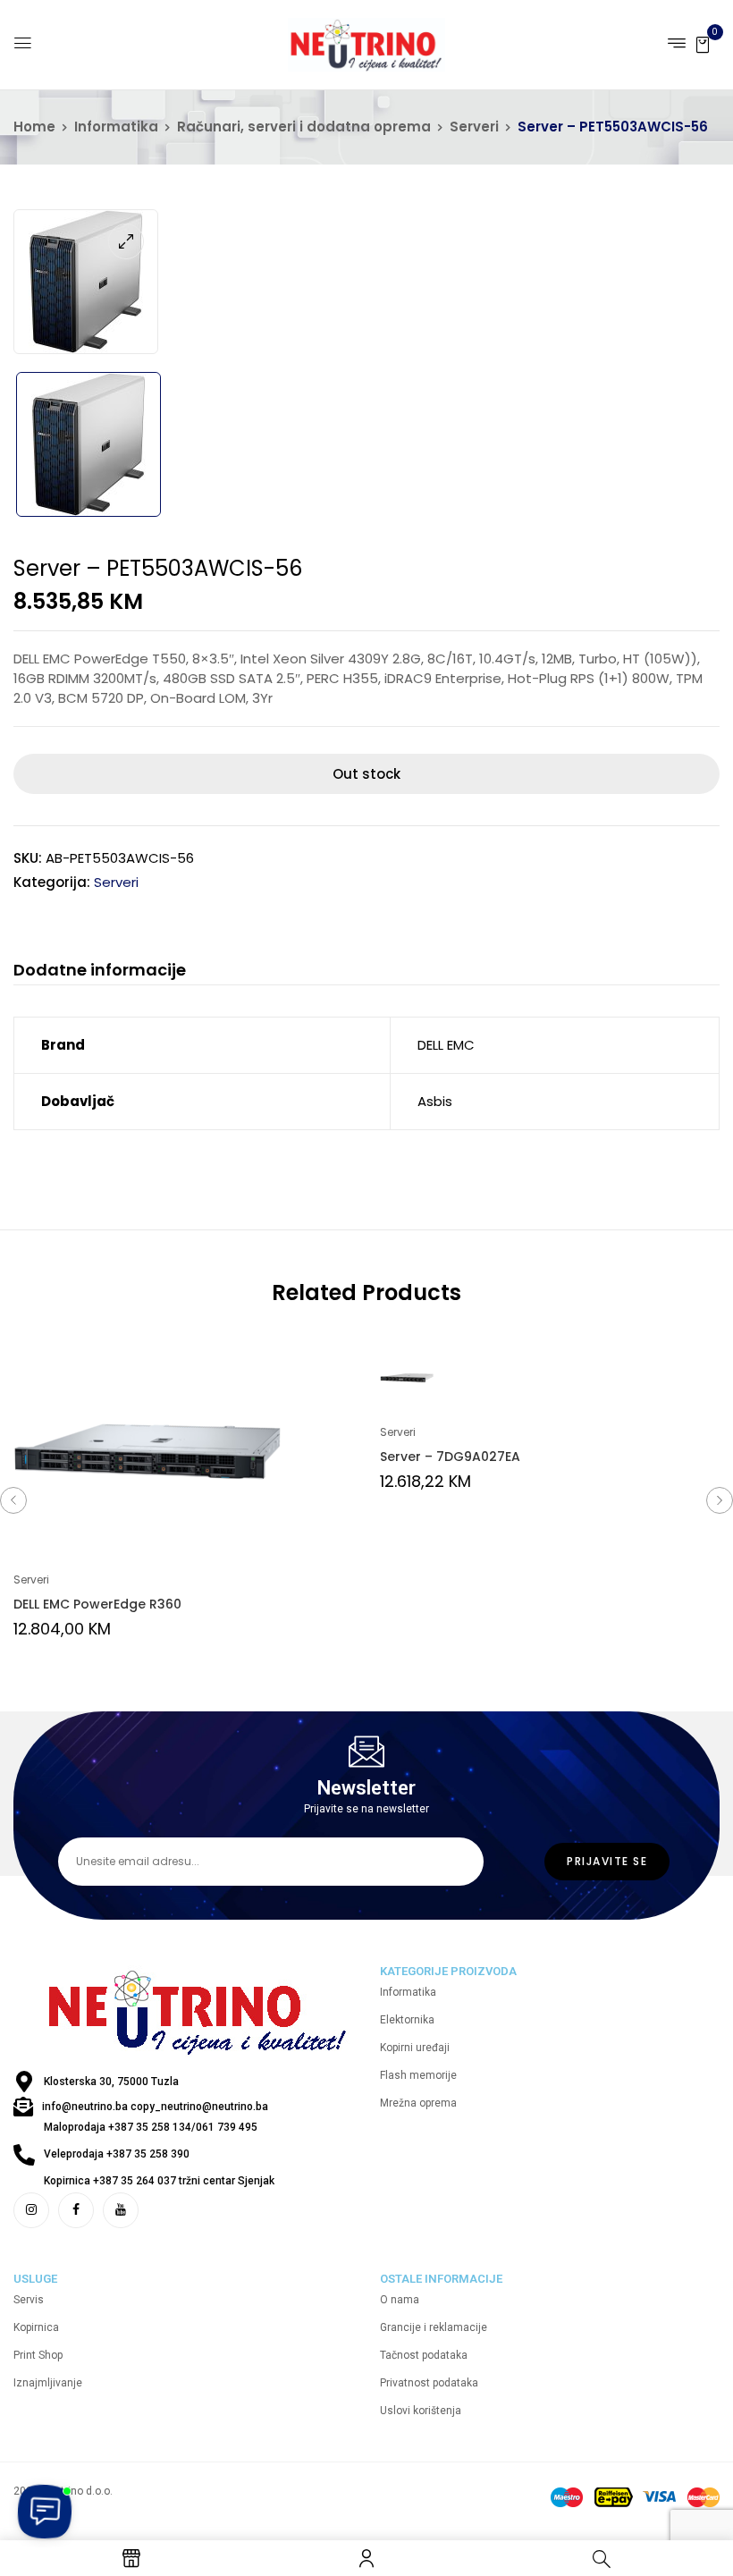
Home (34, 127)
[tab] (100, 972)
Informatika (116, 127)
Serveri (474, 127)
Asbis (435, 1101)
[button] (703, 43)
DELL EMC (446, 1045)
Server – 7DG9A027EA (450, 1457)
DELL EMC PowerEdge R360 (97, 1604)
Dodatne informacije (100, 971)
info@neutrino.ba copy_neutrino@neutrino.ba (155, 2107)
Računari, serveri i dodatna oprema (304, 127)
